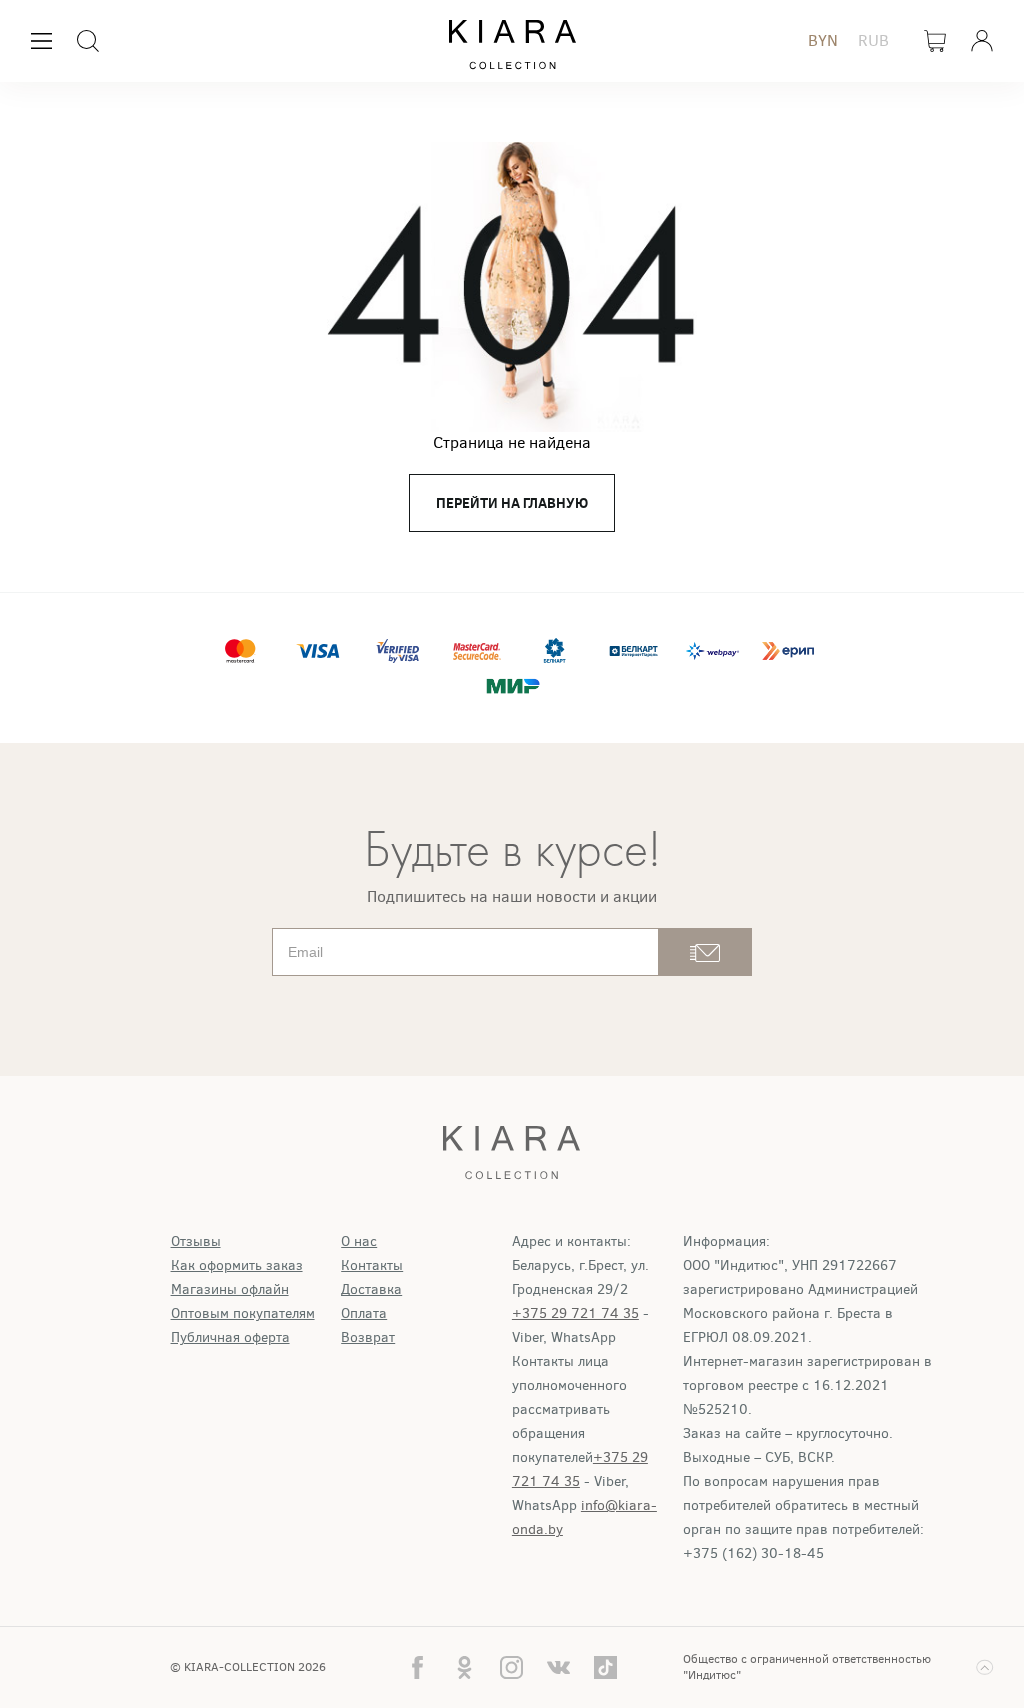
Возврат (368, 1337)
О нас (359, 1241)
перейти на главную (512, 503)
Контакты (372, 1265)
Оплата (364, 1313)
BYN (823, 40)
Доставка (371, 1289)
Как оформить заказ (237, 1265)
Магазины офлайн (230, 1289)
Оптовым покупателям (243, 1313)
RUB (873, 40)
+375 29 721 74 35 (575, 1313)
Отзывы (196, 1241)
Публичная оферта (230, 1337)
